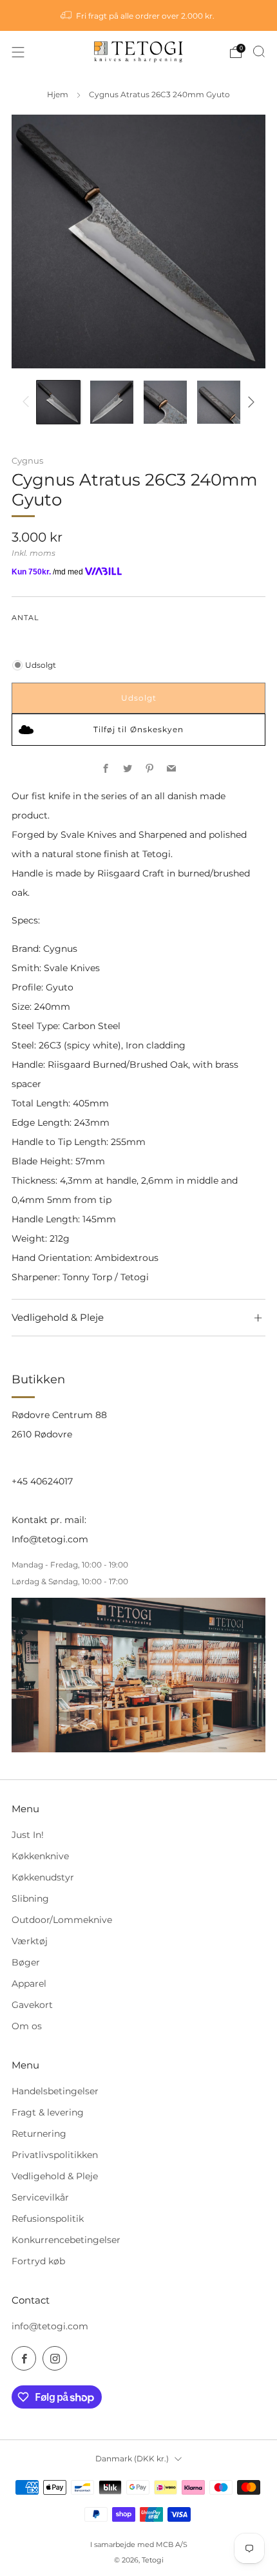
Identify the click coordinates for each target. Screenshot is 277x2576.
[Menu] (18, 52)
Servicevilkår (40, 2197)
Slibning (30, 1899)
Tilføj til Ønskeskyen (139, 729)
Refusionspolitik (48, 2219)
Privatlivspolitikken (55, 2155)
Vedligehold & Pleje (55, 2176)
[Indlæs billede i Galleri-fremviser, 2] (112, 402)
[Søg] (259, 52)
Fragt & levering (48, 2112)
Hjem (58, 95)
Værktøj (30, 1941)
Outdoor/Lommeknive (62, 1920)
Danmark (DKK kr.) (132, 2458)
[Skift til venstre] (28, 402)
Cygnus (27, 460)
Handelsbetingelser (55, 2091)
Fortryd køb (38, 2261)
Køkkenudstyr (43, 1877)
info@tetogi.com (50, 2326)
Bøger (26, 1962)
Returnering (39, 2134)
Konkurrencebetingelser (66, 2240)
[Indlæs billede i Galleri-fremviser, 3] (165, 402)
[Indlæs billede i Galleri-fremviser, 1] (58, 402)
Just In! (28, 1835)
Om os (27, 2026)
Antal (25, 618)
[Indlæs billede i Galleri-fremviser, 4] (219, 402)
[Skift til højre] (249, 402)
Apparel (29, 1984)
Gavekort (32, 2005)
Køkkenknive (40, 1856)
